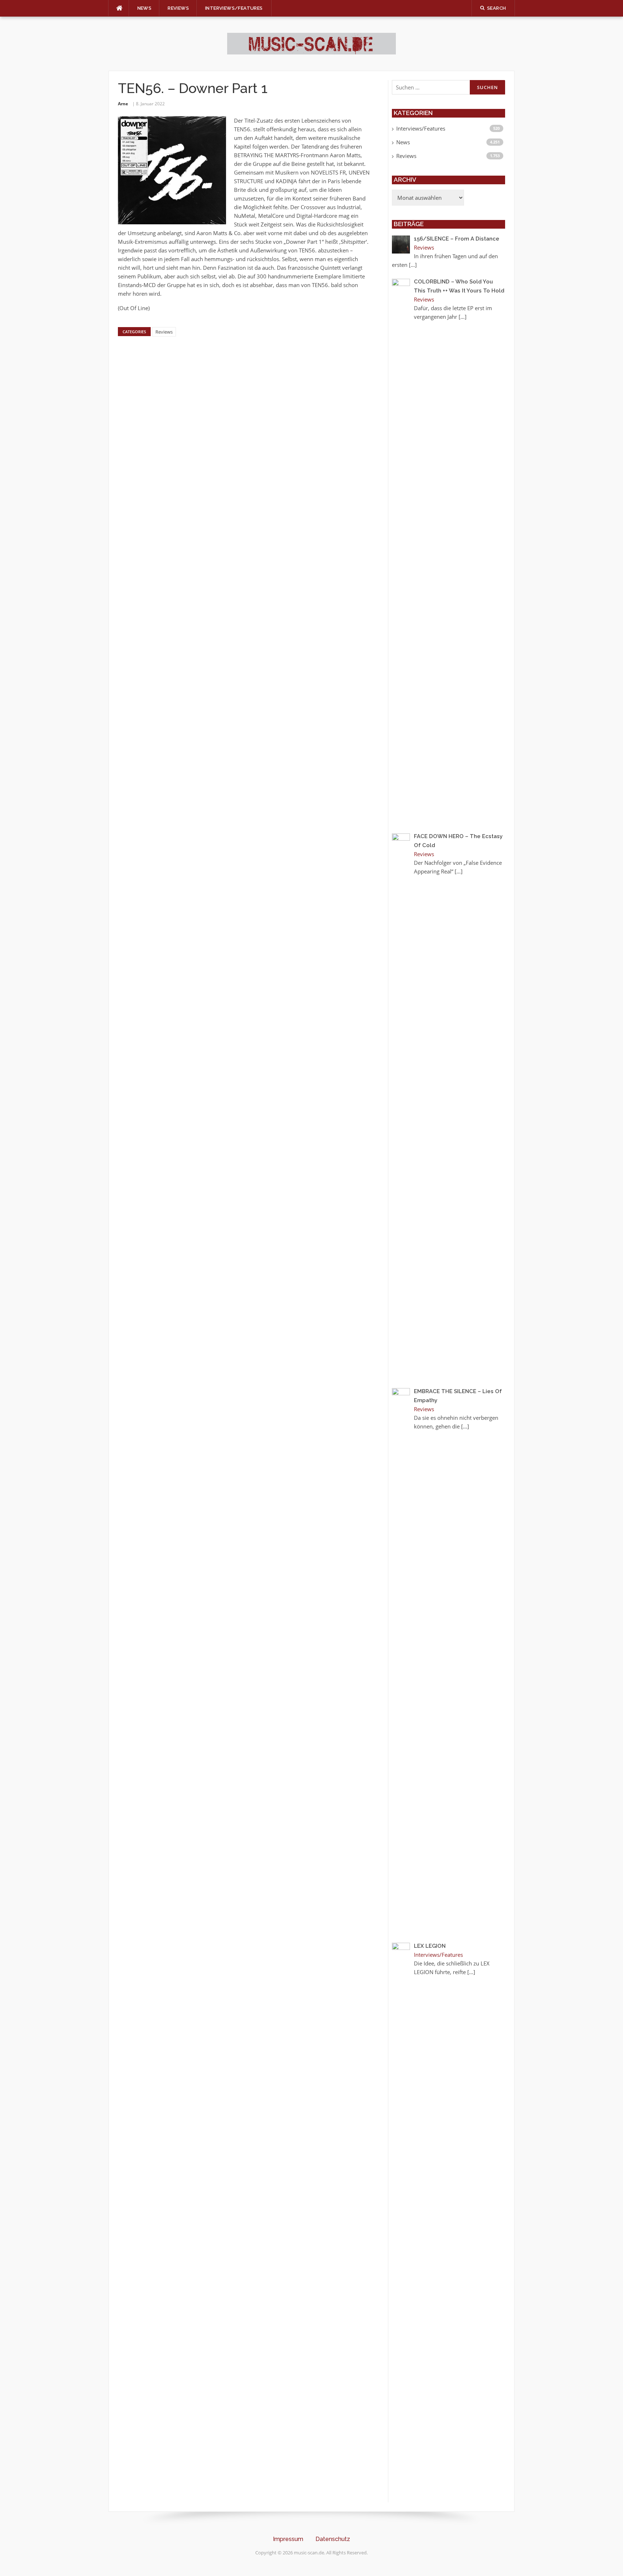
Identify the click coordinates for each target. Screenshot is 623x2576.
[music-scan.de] (311, 43)
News (145, 8)
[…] (413, 265)
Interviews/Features (234, 8)
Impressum (288, 2539)
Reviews (178, 8)
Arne (123, 104)
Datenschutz (333, 2539)
